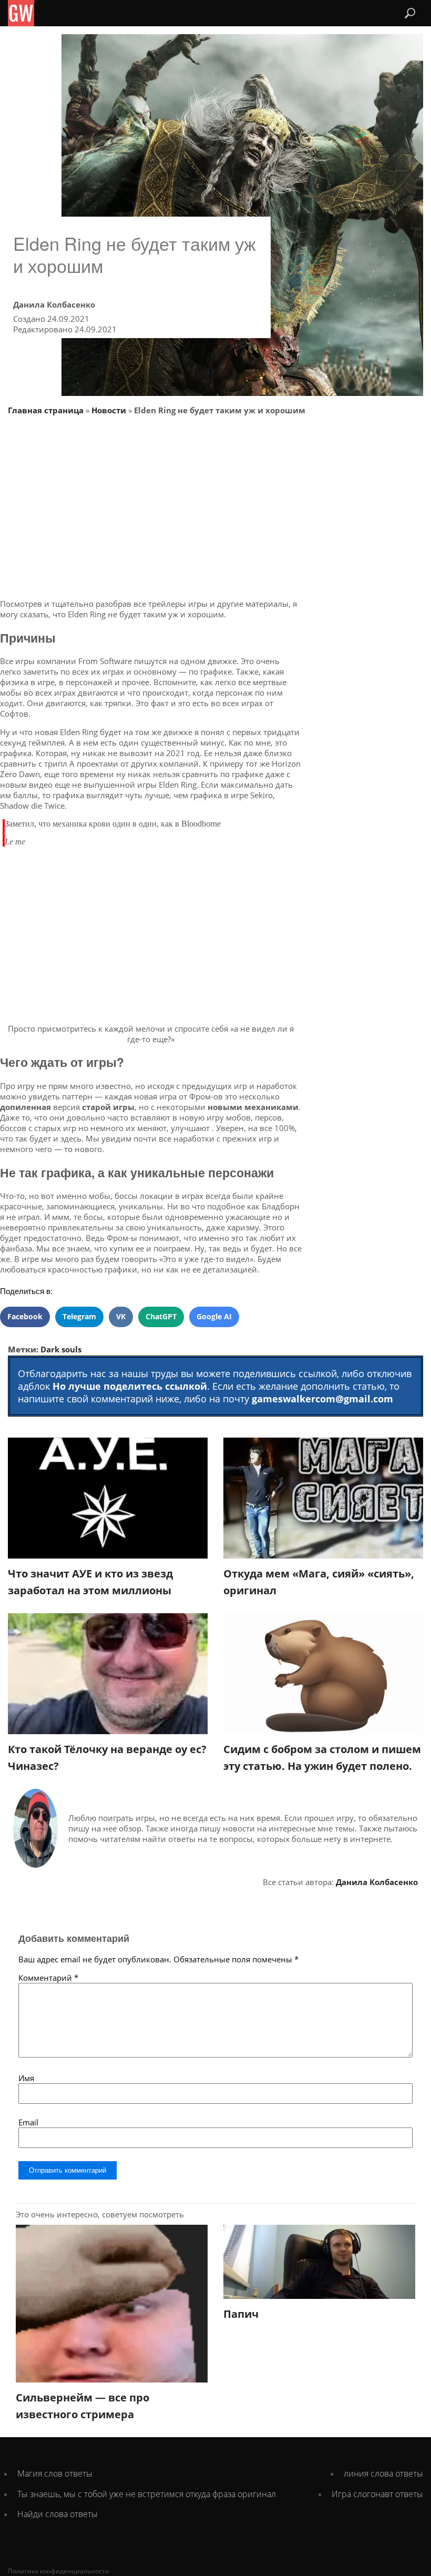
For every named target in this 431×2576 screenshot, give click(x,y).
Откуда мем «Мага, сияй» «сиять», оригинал (319, 1582)
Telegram (79, 1316)
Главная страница (46, 410)
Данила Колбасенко (54, 304)
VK (121, 1316)
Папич (241, 2314)
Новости (109, 410)
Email (28, 2122)
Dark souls (61, 1349)
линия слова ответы (383, 2473)
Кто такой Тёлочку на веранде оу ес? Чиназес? (107, 1758)
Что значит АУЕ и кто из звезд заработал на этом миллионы (90, 1582)
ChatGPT (161, 1316)
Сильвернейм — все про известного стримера (83, 2406)
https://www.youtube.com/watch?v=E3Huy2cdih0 (88, 855)
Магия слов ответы (55, 2473)
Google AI (214, 1316)
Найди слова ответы (58, 2514)
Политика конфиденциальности (59, 2571)
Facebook (25, 1316)
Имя (26, 2078)
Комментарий (48, 1978)
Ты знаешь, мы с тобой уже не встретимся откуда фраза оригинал (147, 2494)
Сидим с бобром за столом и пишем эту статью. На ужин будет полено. (322, 1758)
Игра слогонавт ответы (377, 2494)
